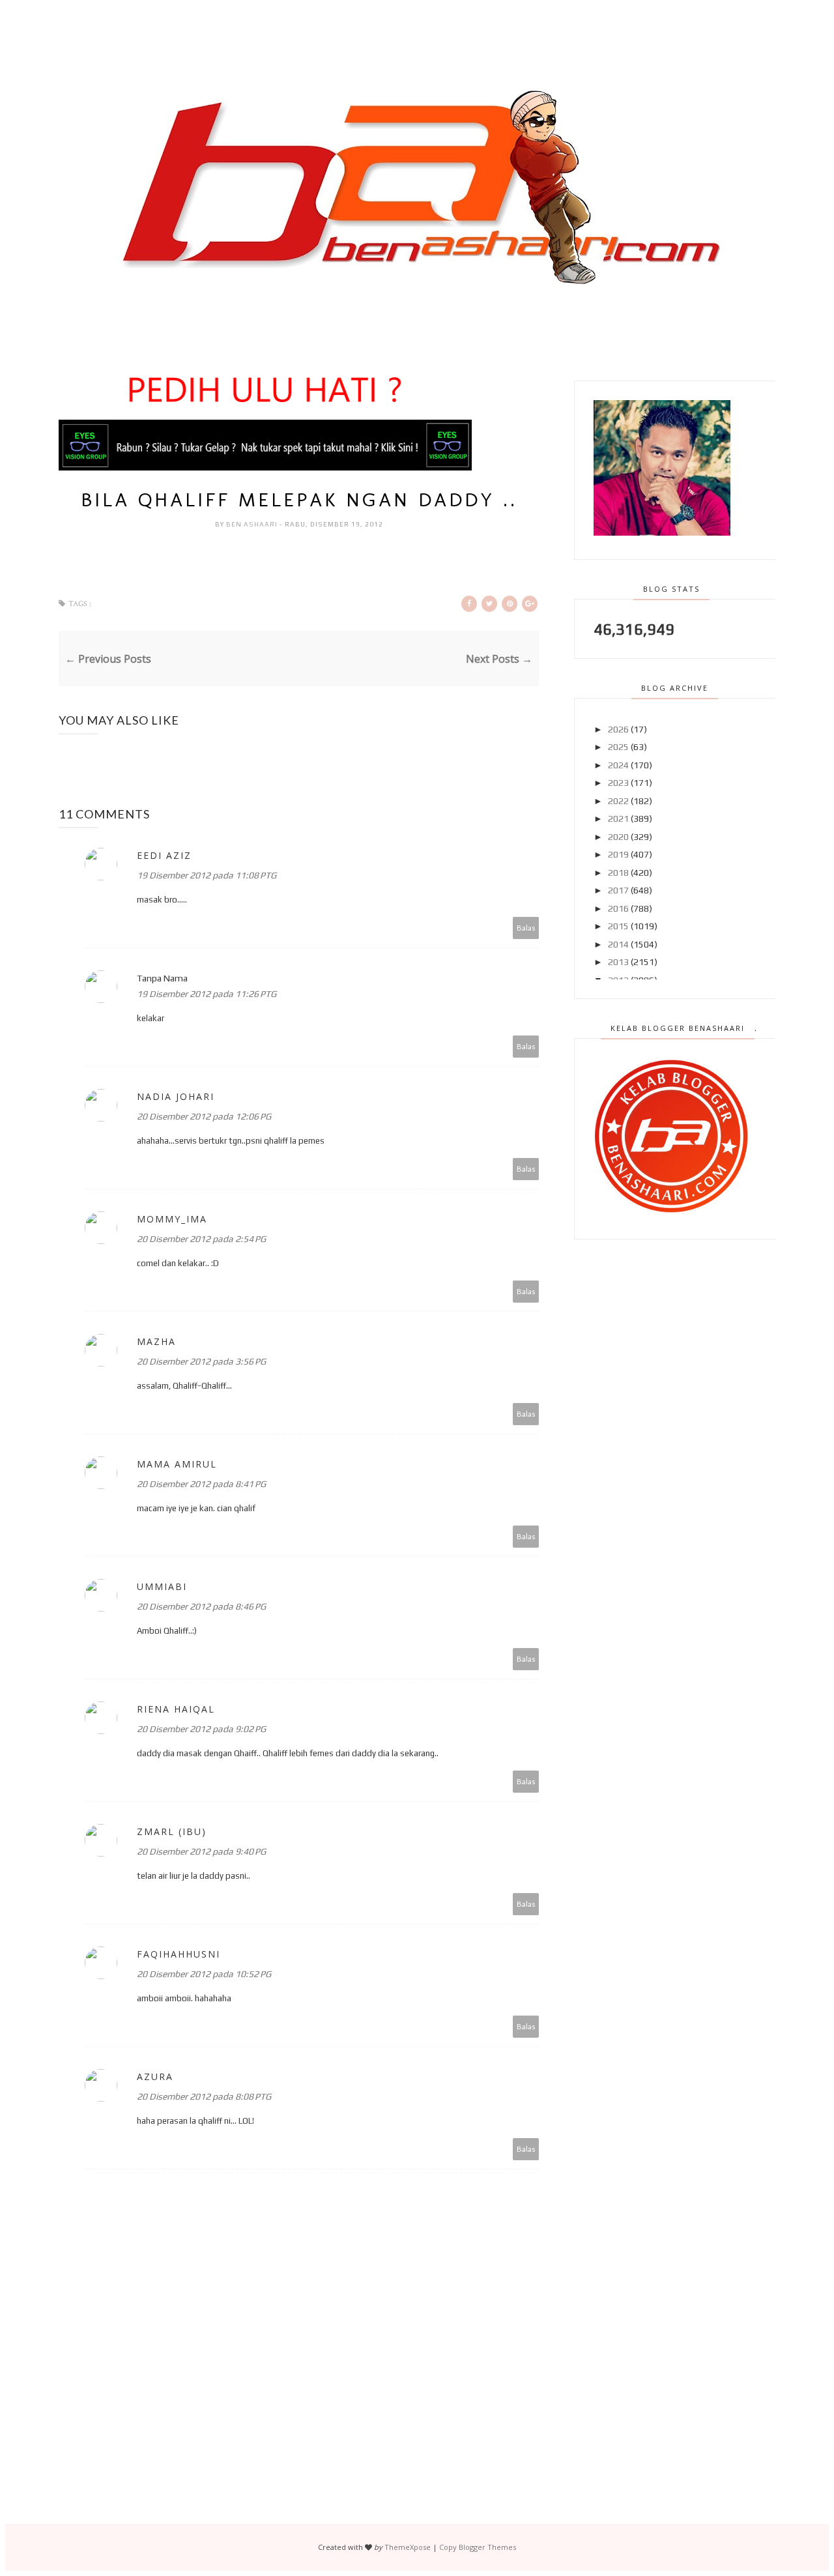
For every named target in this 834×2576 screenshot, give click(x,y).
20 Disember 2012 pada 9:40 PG (201, 1851)
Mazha (156, 1341)
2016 (618, 908)
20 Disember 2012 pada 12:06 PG (204, 1116)
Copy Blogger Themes (478, 2547)
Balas (526, 928)
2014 (618, 944)
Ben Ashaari (253, 524)
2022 (618, 801)
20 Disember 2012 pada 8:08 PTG (204, 2096)
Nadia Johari (176, 1096)
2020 (618, 837)
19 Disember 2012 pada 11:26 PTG (207, 994)
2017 (618, 890)
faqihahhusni (179, 1954)
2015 (618, 926)
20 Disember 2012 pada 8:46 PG (201, 1606)
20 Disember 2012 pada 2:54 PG (201, 1239)
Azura (155, 2077)
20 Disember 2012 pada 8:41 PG (201, 1484)
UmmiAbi (162, 1586)
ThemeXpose (408, 2547)
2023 (618, 783)
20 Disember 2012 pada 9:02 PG (201, 1729)
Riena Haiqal (176, 1709)
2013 (618, 962)
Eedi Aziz (164, 855)
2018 (618, 873)
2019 (618, 854)
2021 (618, 818)
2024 (618, 765)
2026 (618, 729)
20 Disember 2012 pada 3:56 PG (201, 1361)
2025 (618, 747)
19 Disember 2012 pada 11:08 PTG (207, 875)
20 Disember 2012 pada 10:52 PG (204, 1974)
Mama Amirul (177, 1464)
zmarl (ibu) (172, 1831)
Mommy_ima (172, 1219)
